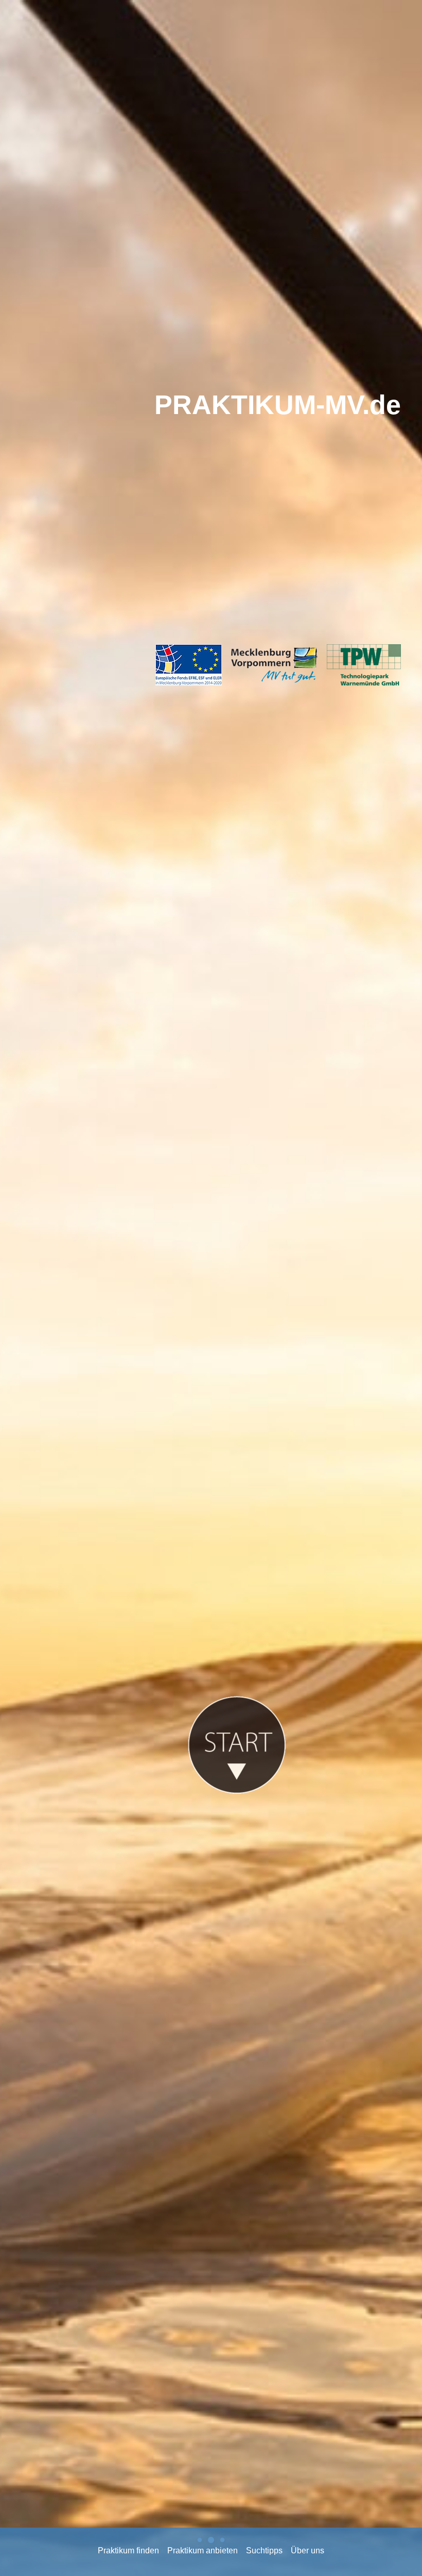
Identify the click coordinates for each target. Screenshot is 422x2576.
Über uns (307, 2551)
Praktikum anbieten (203, 2551)
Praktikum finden (128, 2551)
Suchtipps (264, 2551)
